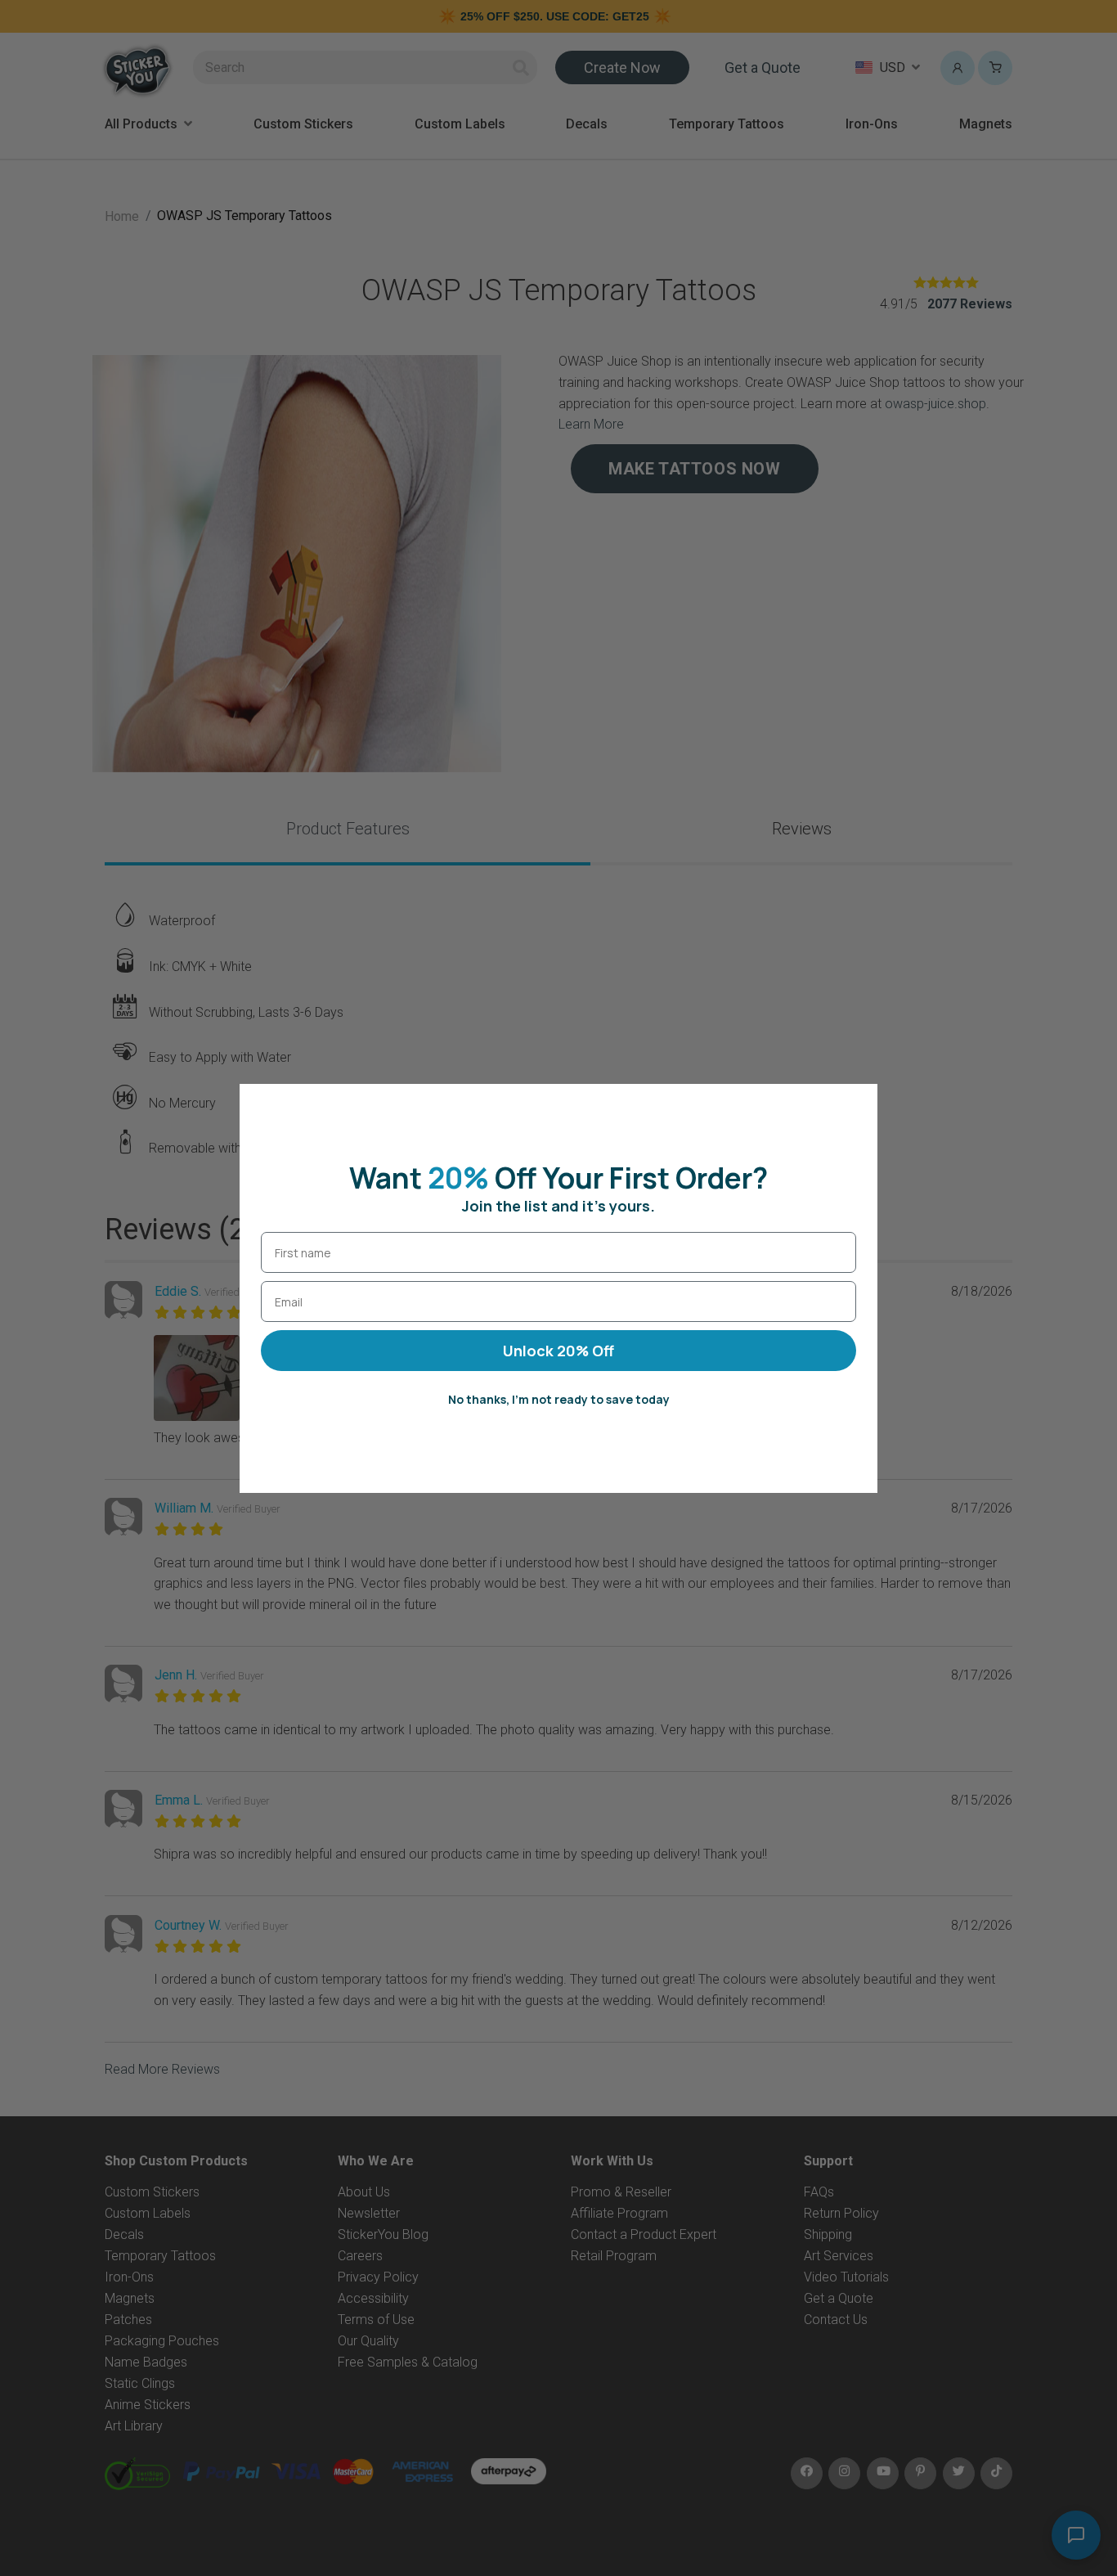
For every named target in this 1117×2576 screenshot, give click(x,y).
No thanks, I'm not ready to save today (559, 1399)
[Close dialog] (857, 1105)
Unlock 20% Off (558, 1351)
